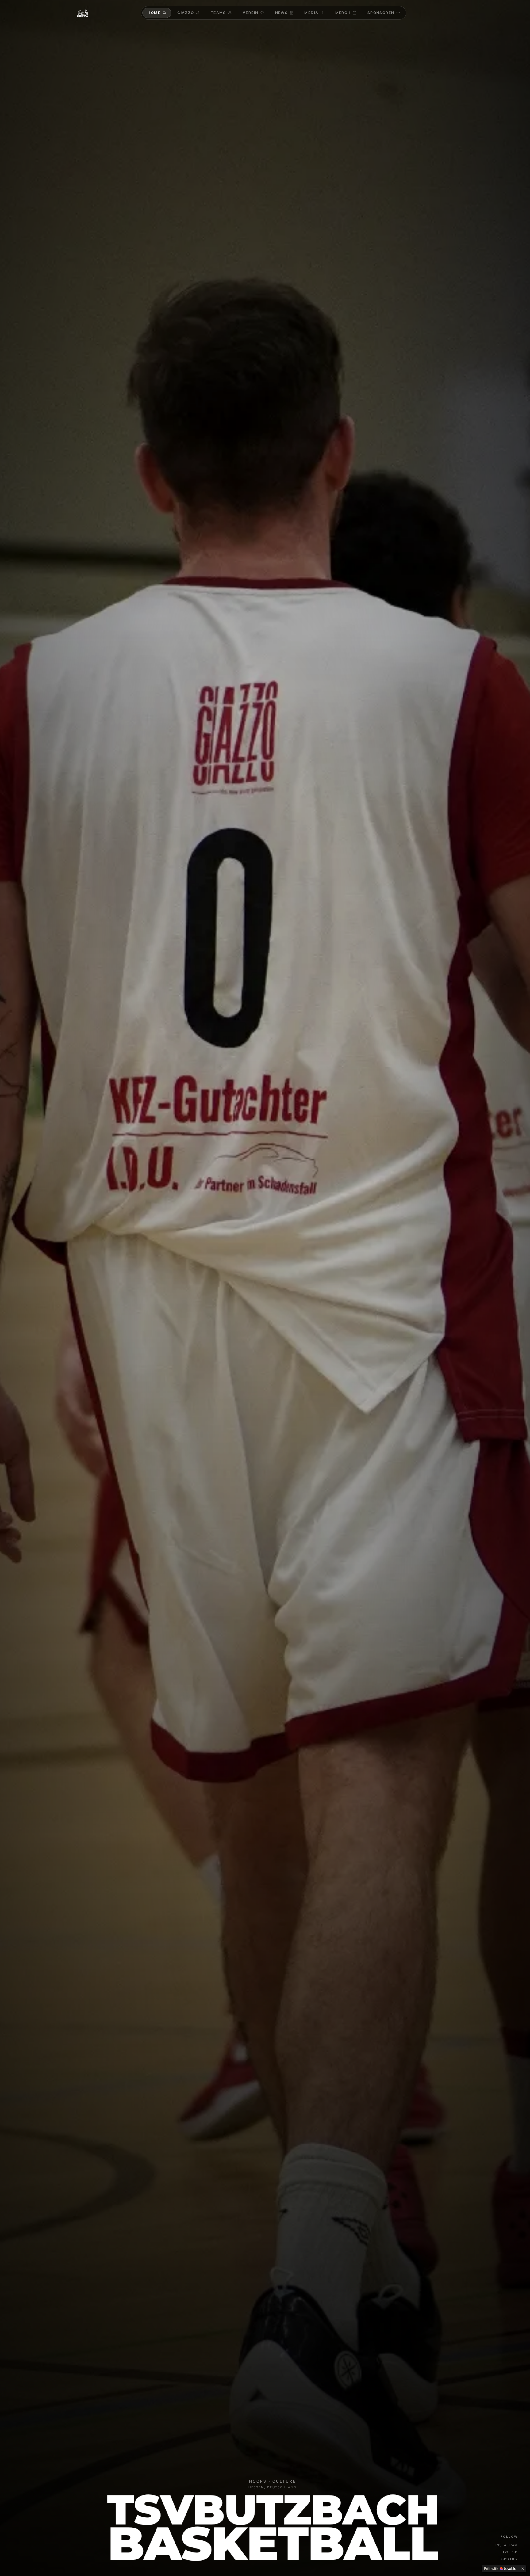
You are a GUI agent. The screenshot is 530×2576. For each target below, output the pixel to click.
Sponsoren (381, 13)
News (282, 13)
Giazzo (186, 13)
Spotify (510, 2559)
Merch (343, 13)
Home (154, 13)
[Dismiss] (523, 2569)
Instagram (507, 2545)
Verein (251, 13)
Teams (218, 13)
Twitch (510, 2552)
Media (311, 13)
